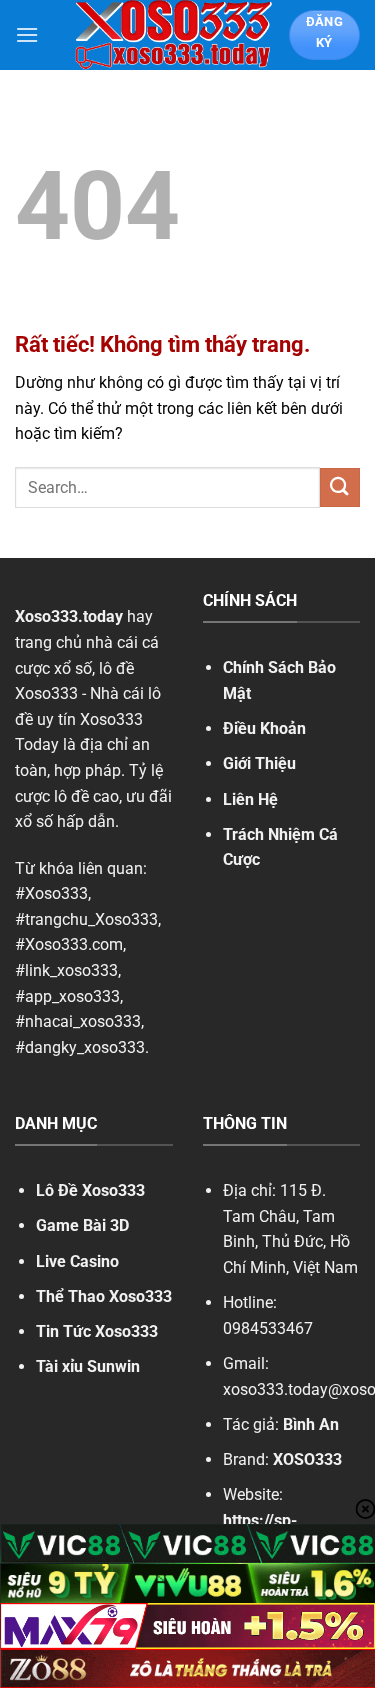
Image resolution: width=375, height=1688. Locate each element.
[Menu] (27, 34)
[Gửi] (340, 487)
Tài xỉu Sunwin (88, 1366)
